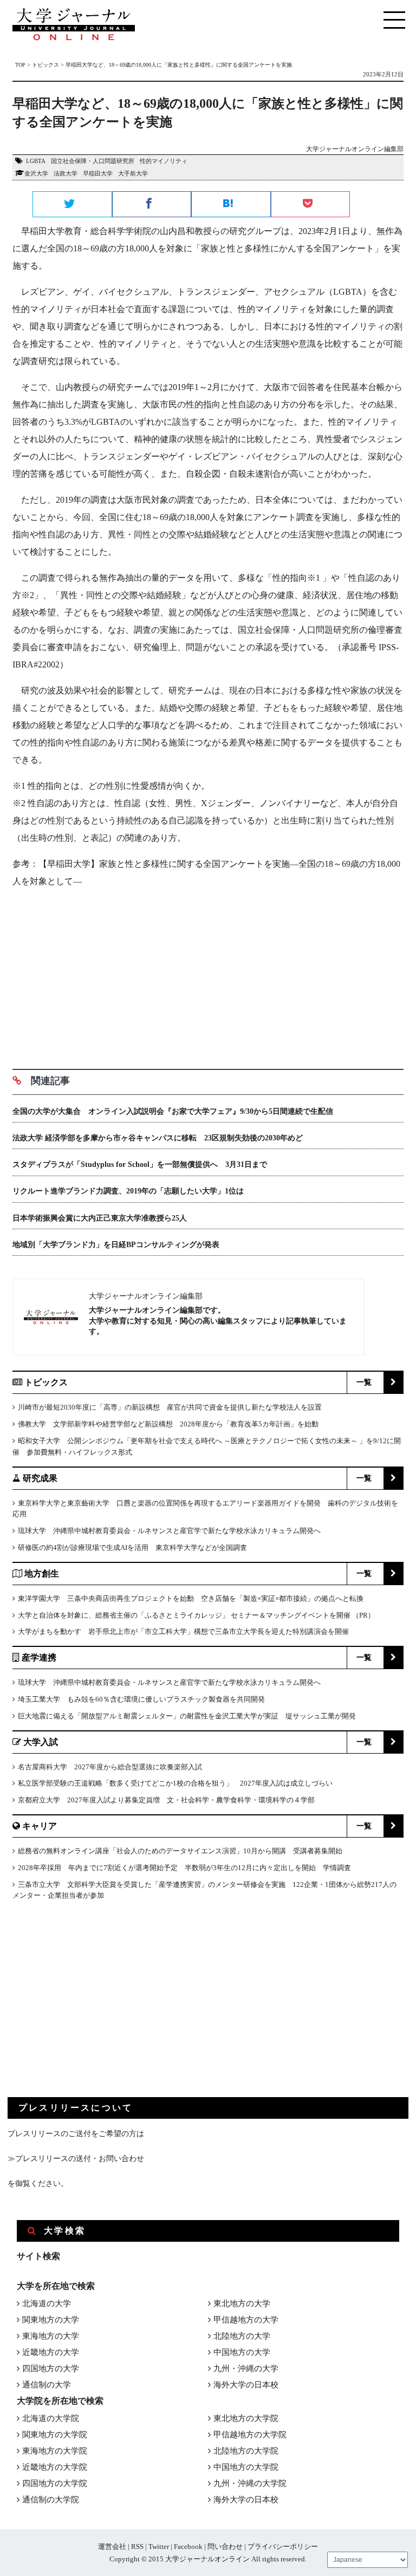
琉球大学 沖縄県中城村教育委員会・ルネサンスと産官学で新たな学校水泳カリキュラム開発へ (169, 1531)
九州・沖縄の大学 (246, 2369)
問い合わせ (225, 2546)
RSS (137, 2546)
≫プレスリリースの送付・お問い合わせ (76, 2159)
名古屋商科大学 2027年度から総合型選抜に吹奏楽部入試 (110, 1767)
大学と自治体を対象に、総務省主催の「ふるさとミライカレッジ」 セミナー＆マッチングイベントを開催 (184, 1615)
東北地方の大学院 (246, 2418)
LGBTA (36, 161)
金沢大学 (36, 173)
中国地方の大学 (242, 2352)
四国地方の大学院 (55, 2483)
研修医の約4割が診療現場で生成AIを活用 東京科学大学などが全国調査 (132, 1547)
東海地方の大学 (51, 2336)
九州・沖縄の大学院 (250, 2483)
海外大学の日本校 (246, 2385)
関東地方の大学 (51, 2320)
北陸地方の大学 (242, 2336)
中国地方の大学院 (246, 2467)
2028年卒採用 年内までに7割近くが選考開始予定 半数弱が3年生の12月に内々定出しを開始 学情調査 (184, 1868)
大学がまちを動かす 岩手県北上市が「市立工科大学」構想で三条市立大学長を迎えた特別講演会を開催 (183, 1631)
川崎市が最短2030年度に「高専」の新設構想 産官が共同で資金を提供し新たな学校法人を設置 (170, 1407)
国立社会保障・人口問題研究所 (93, 161)
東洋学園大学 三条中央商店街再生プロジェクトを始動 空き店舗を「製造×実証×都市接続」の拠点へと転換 (191, 1598)
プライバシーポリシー (283, 2546)
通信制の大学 (47, 2385)
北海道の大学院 (51, 2418)
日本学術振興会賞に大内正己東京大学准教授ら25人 (100, 1218)
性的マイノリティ (164, 161)
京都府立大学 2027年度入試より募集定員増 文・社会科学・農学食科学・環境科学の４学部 (166, 1800)
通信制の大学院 (51, 2500)
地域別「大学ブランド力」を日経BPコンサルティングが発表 (116, 1245)
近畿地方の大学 (51, 2352)
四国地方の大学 (51, 2369)
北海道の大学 (47, 2304)
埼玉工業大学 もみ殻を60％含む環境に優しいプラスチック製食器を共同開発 (141, 1699)
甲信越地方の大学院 (250, 2435)
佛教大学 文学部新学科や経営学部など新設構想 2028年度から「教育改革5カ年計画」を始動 (168, 1424)
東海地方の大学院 (55, 2451)
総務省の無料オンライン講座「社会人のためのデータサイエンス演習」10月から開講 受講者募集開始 (180, 1851)
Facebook (188, 2546)
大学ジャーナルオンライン (207, 2559)
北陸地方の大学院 (246, 2451)
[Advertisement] (208, 975)
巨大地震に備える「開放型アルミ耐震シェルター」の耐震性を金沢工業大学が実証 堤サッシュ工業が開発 (187, 1716)
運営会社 (112, 2546)
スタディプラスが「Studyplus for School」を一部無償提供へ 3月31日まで (140, 1164)
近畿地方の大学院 (55, 2467)
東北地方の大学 (242, 2304)
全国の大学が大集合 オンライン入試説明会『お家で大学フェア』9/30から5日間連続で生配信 (173, 1111)
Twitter (159, 2546)
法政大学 (66, 173)
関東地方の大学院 (55, 2435)
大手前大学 (133, 173)
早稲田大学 (98, 173)
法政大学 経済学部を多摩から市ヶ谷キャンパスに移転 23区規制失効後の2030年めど (158, 1138)
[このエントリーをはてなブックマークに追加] (231, 205)
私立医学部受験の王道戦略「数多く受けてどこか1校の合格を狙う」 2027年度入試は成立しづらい (175, 1783)
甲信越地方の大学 (246, 2320)
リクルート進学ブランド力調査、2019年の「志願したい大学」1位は (128, 1191)
